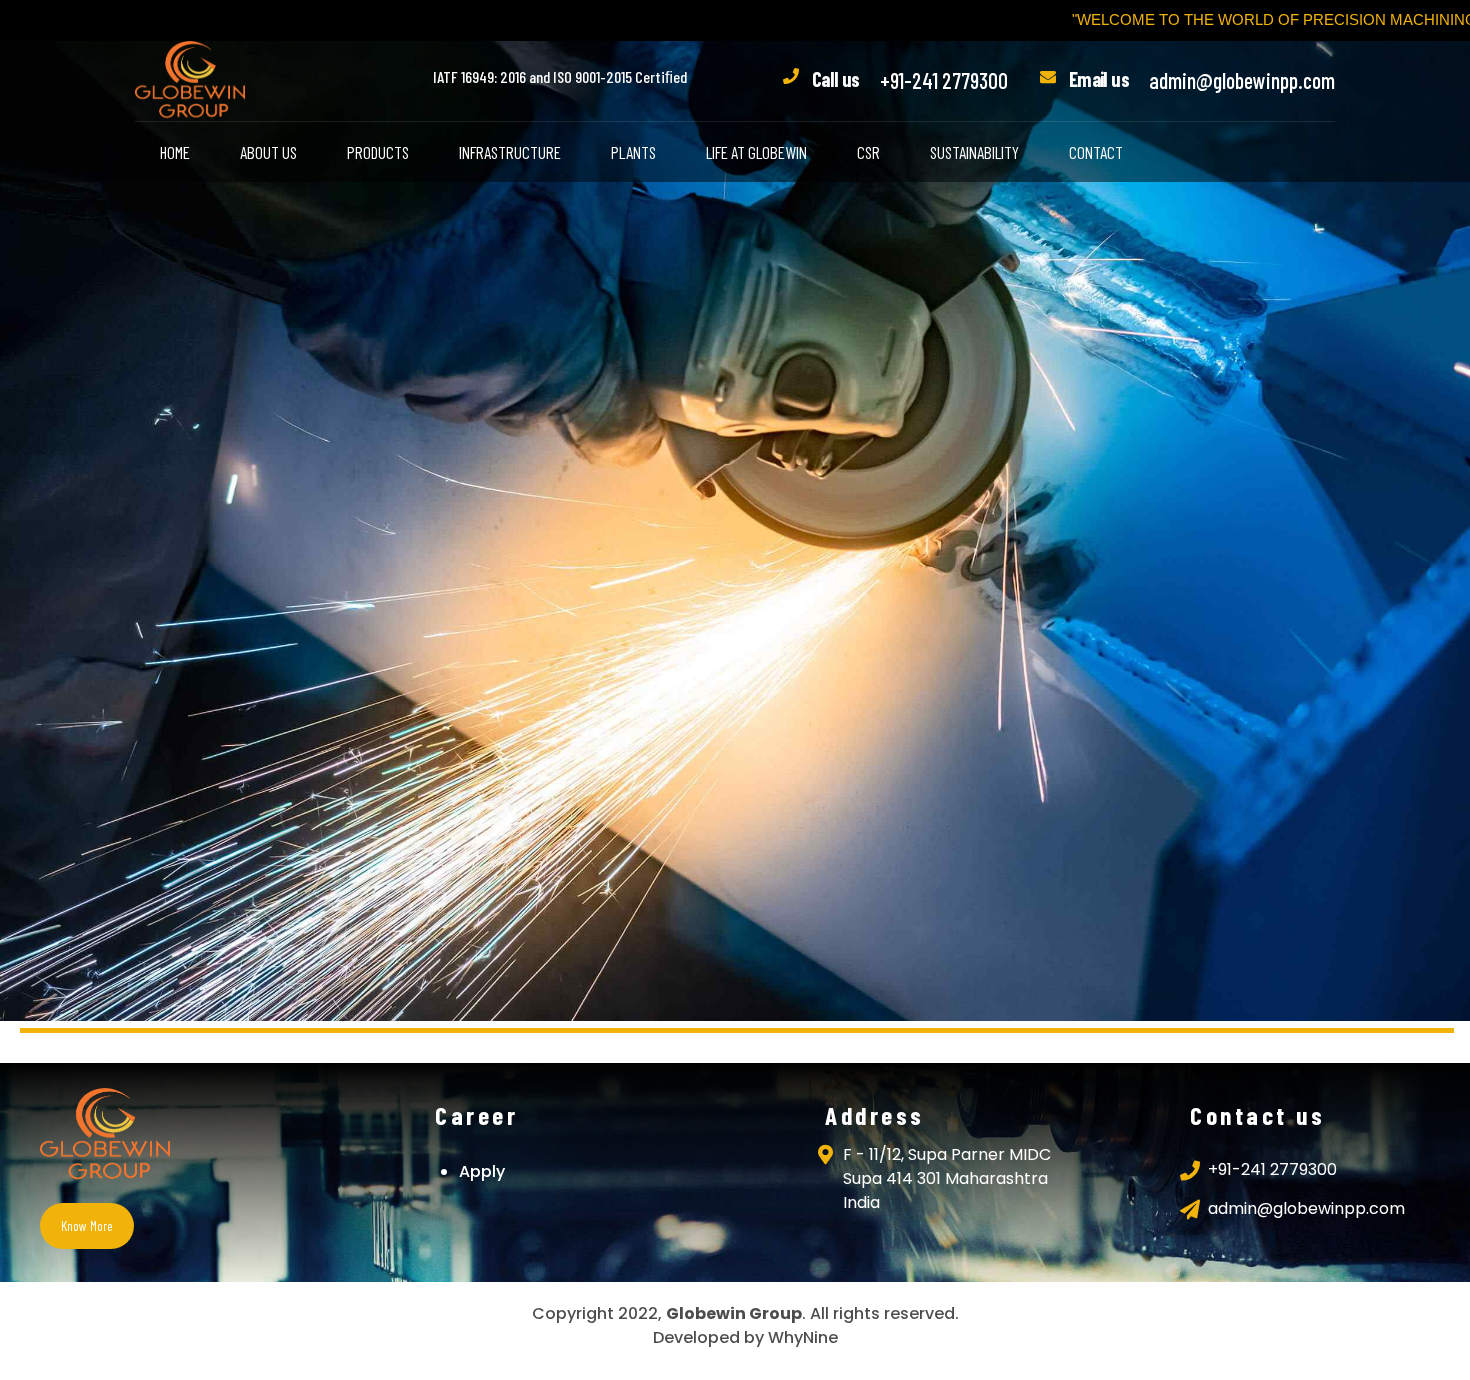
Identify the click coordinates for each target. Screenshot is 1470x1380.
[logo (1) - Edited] (105, 1135)
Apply (482, 1171)
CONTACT (1096, 152)
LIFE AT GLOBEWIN (756, 152)
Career (476, 1115)
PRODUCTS (378, 152)
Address (875, 1115)
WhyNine (803, 1337)
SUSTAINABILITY (974, 152)
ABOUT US (268, 152)
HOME (175, 152)
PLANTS (633, 152)
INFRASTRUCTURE (510, 152)
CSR (868, 152)
